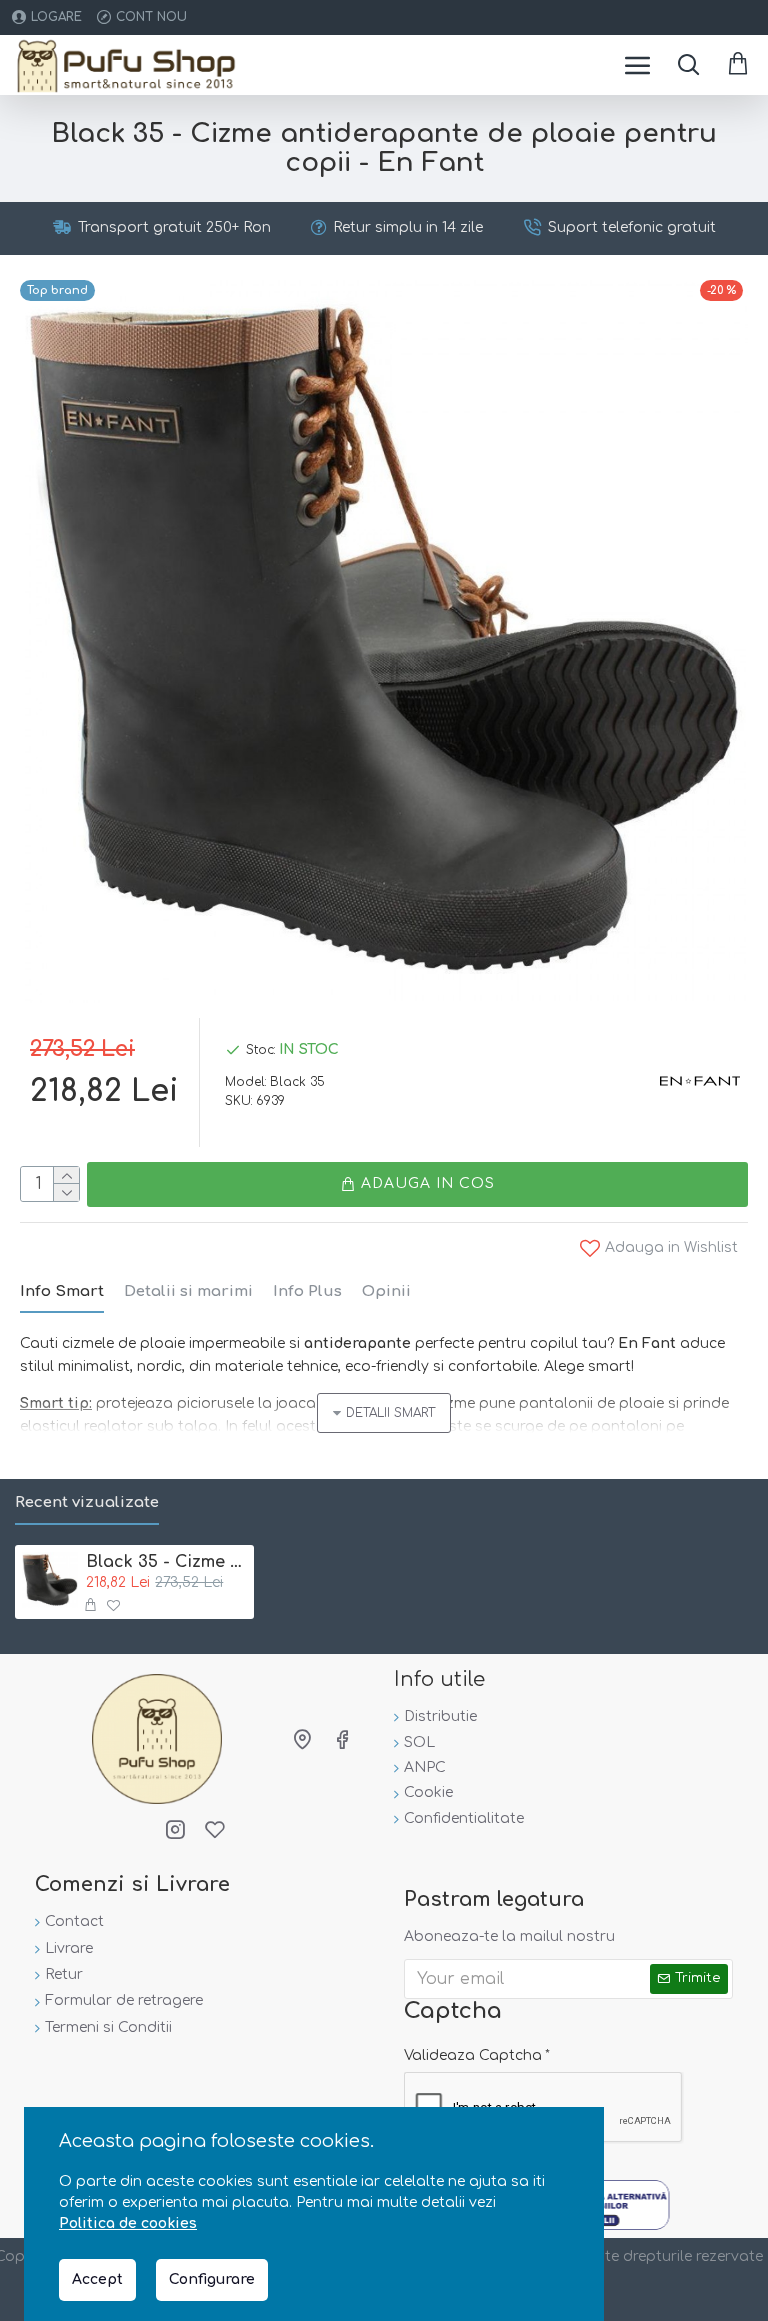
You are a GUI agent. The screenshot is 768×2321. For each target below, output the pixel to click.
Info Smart (62, 1291)
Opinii (386, 1291)
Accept (97, 2279)
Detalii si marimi (188, 1291)
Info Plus (307, 1291)
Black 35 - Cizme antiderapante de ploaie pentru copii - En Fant (166, 1562)
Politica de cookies (128, 2223)
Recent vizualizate (87, 1502)
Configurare (212, 2279)
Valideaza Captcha (473, 2055)
